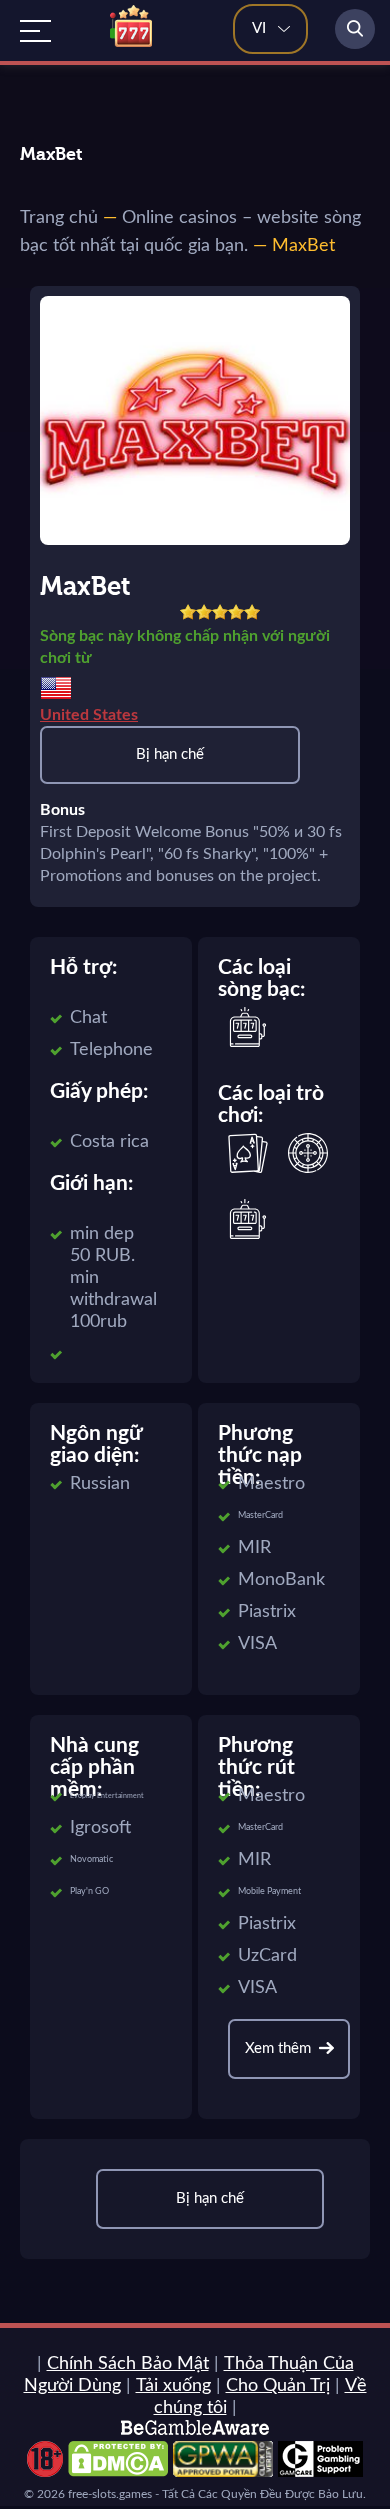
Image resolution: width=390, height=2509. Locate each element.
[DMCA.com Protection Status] (118, 2472)
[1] (188, 612)
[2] (204, 612)
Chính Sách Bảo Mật (128, 2364)
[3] (220, 612)
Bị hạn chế (170, 754)
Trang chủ (59, 218)
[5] (252, 612)
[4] (236, 612)
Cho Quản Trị (278, 2386)
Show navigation (35, 31)
